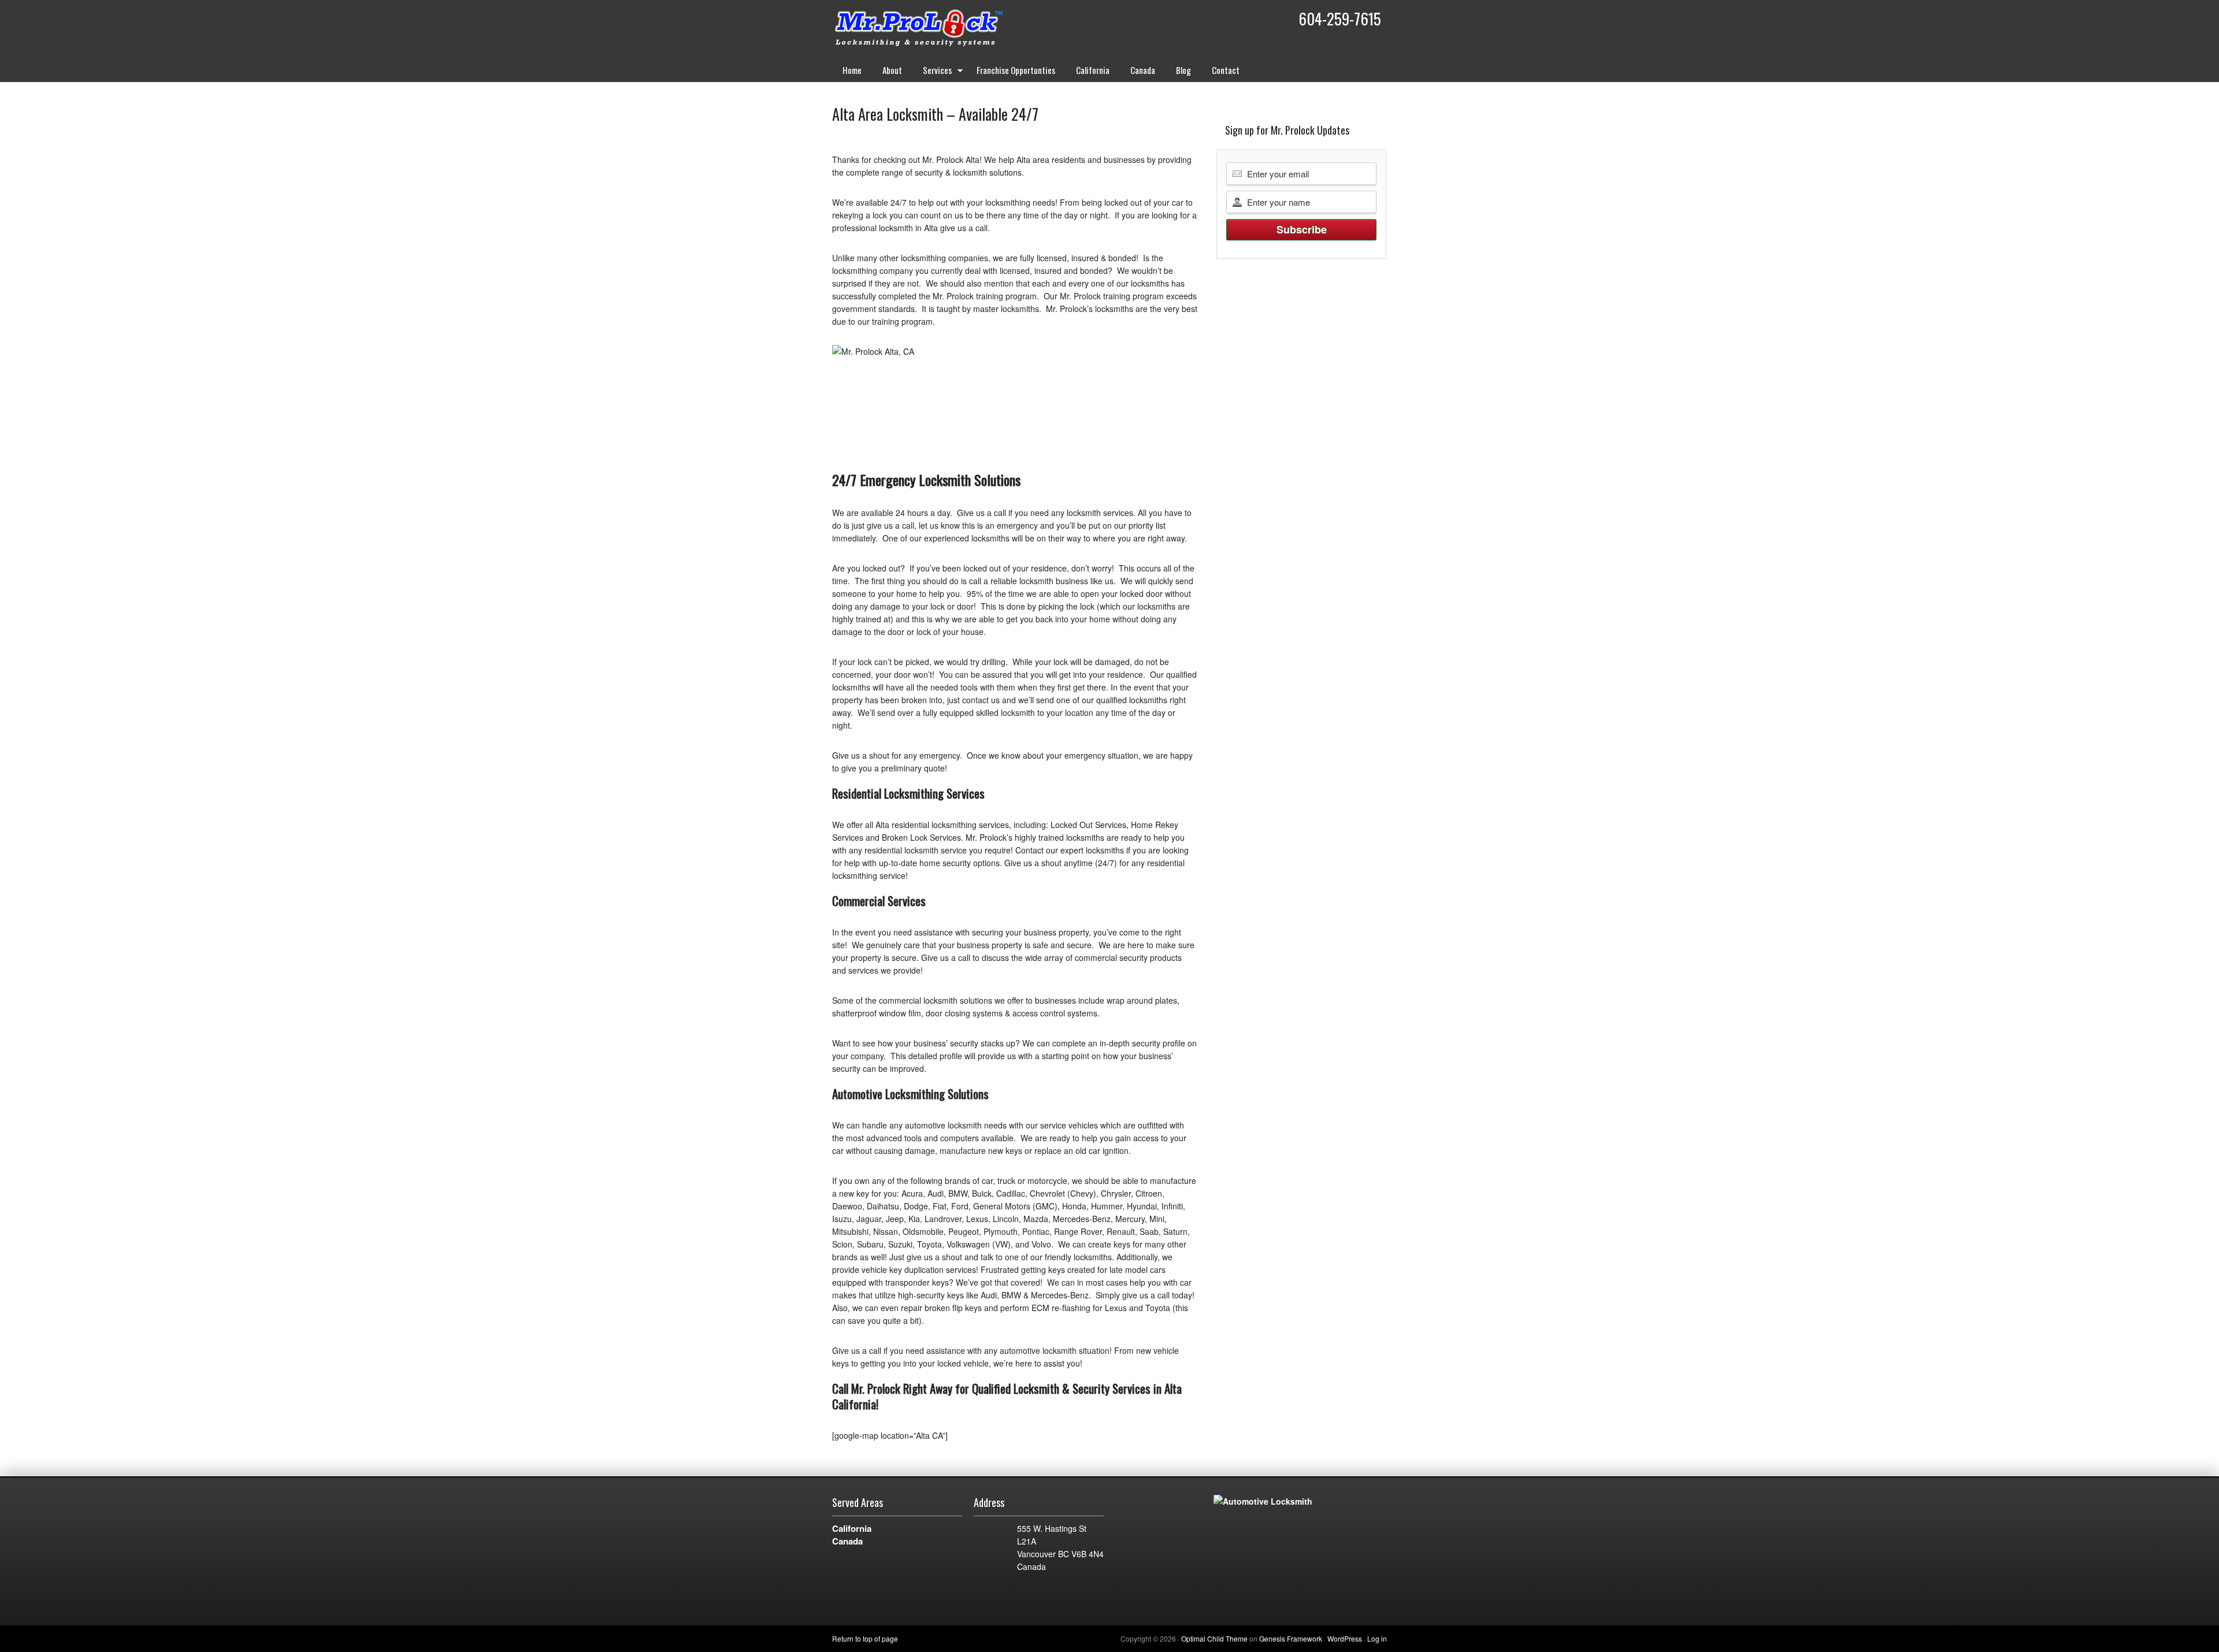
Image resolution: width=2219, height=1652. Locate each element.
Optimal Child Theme (1214, 1638)
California (1093, 70)
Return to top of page (865, 1638)
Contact (1226, 70)
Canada (1143, 70)
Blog (1183, 70)
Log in (1377, 1638)
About (892, 70)
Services (932, 72)
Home (852, 70)
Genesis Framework (1291, 1638)
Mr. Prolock (942, 29)
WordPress (1345, 1638)
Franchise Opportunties (1016, 70)
